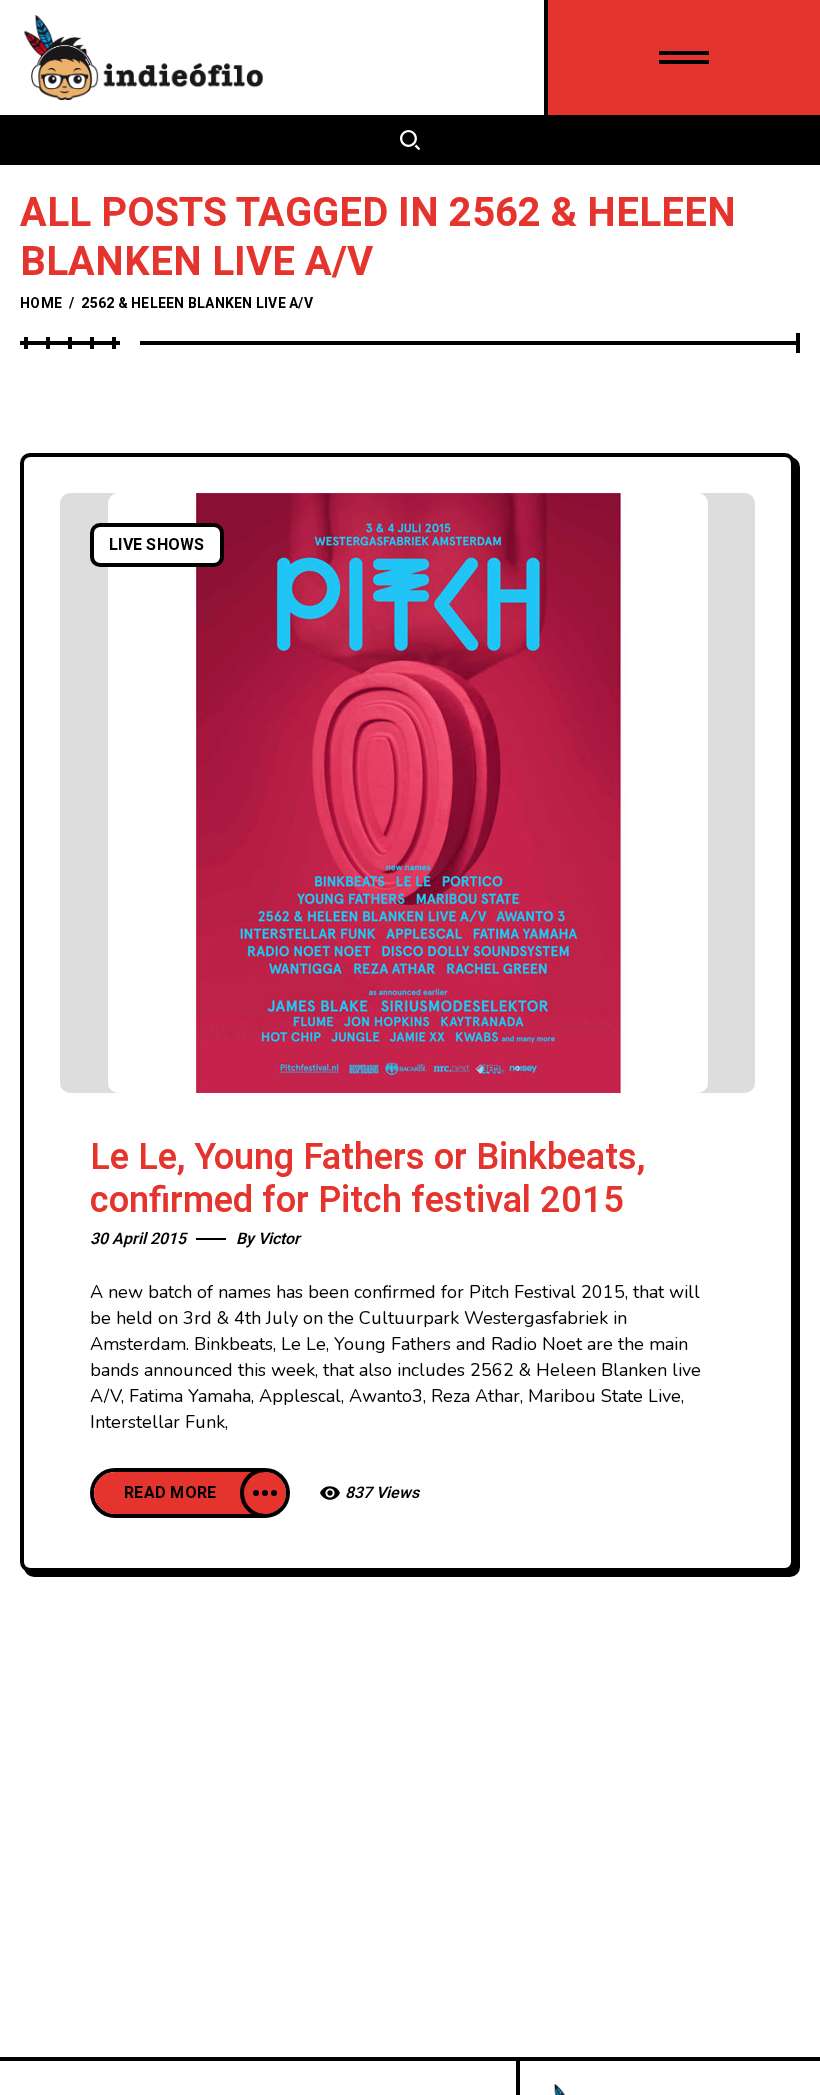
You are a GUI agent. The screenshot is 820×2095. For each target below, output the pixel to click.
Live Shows (157, 545)
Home (41, 303)
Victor (279, 1239)
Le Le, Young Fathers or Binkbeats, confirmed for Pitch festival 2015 (367, 1179)
